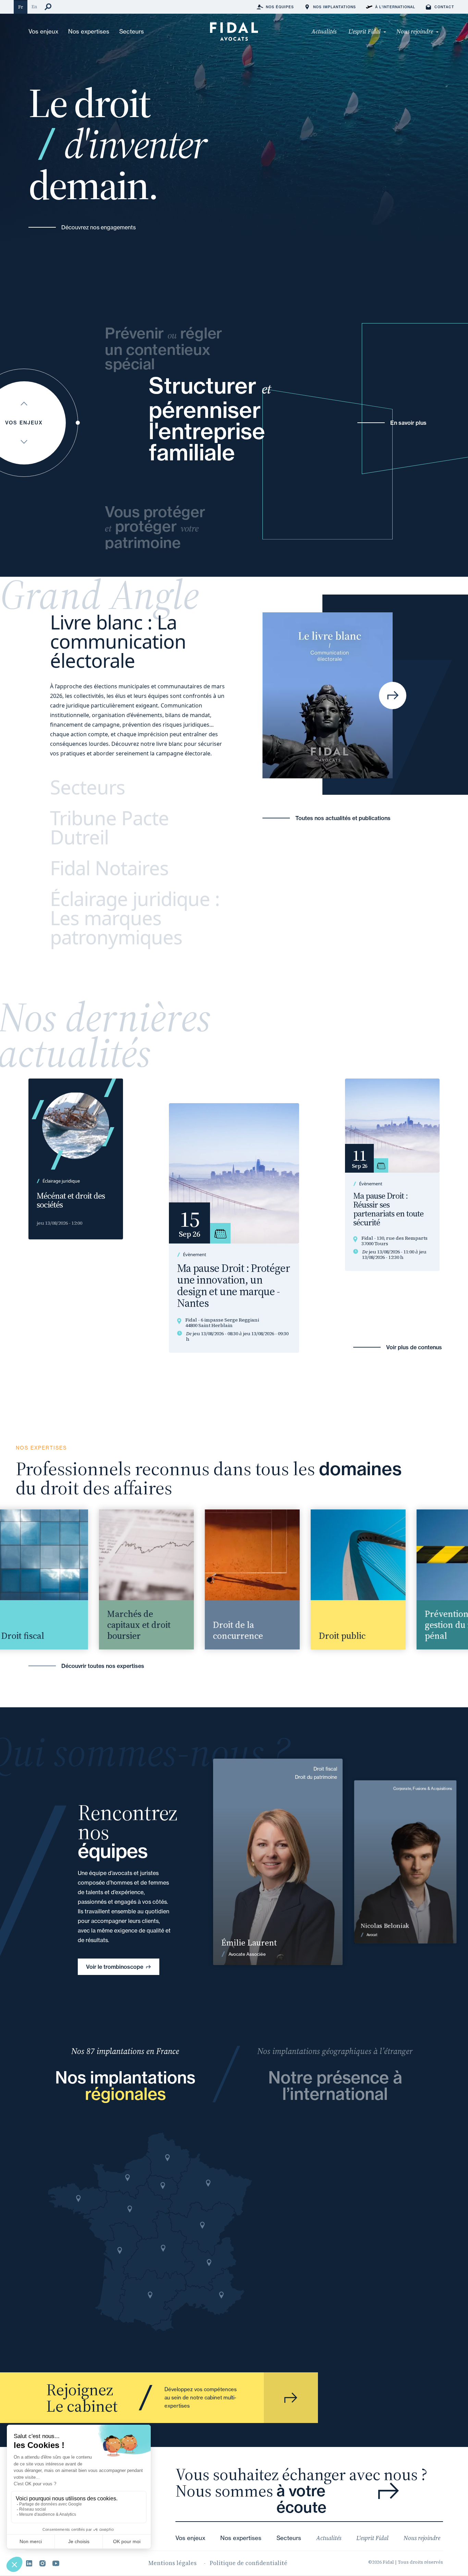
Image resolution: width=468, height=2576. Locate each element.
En (34, 7)
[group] (122, 1579)
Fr (21, 7)
